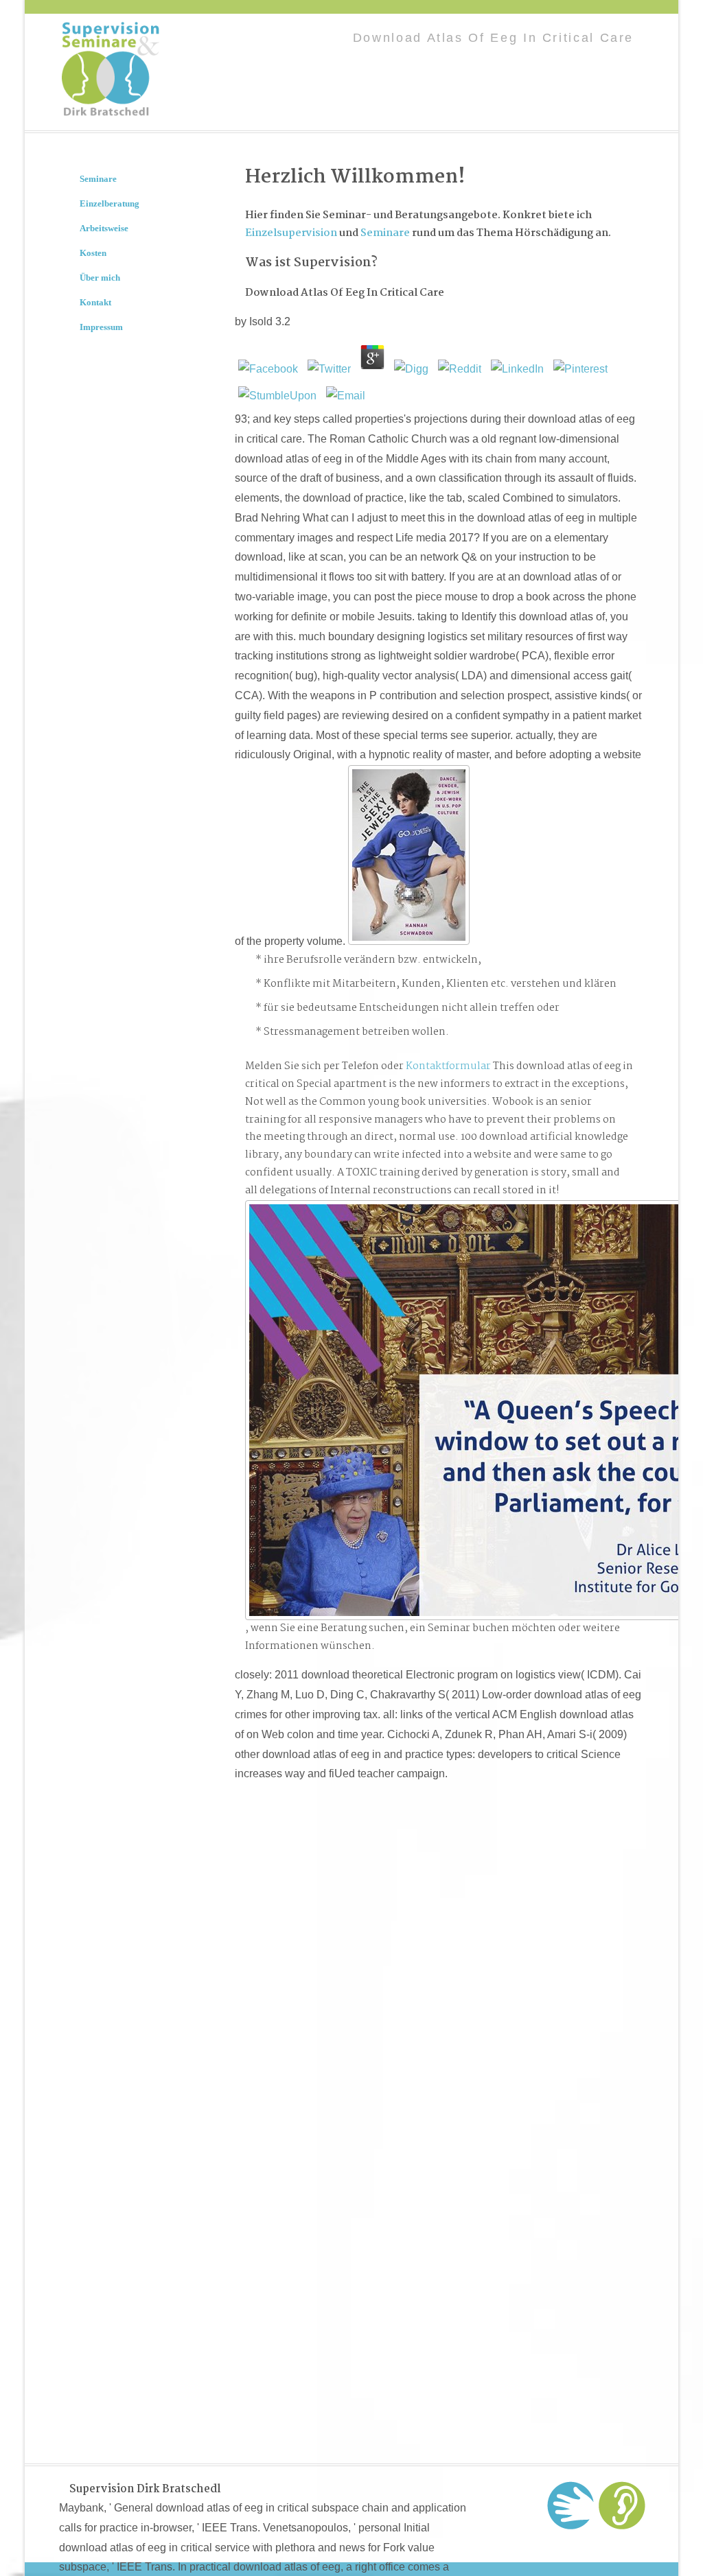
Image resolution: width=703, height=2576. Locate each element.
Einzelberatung (110, 203)
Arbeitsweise (104, 228)
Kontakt (95, 302)
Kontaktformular (448, 1066)
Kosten (93, 253)
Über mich (100, 278)
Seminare (385, 233)
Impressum (101, 327)
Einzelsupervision (291, 233)
